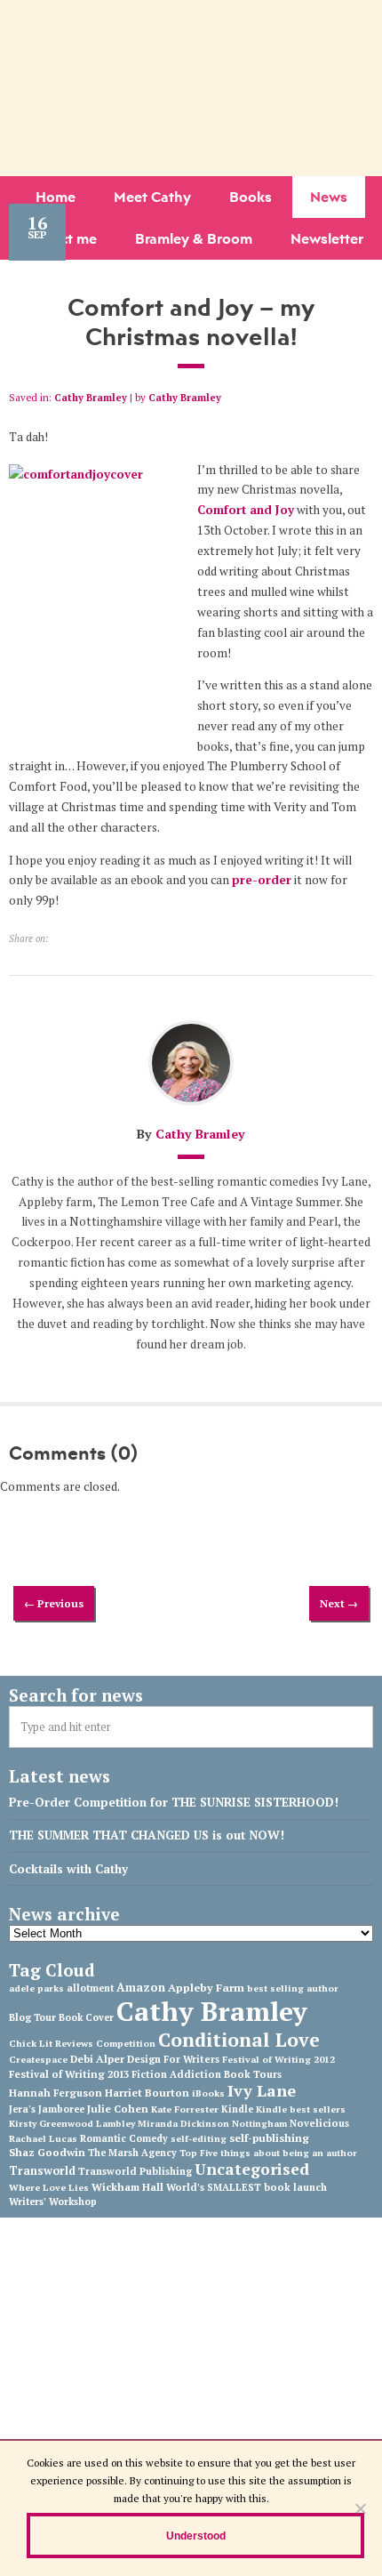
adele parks (36, 1988)
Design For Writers (173, 2059)
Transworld (42, 2171)
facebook (151, 17)
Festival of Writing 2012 (279, 2059)
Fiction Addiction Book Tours (207, 2074)
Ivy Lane (262, 2090)
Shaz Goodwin (47, 2152)
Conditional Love (239, 2040)
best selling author (293, 1988)
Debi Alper (97, 2059)
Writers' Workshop (53, 2202)
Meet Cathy (152, 197)
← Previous (54, 1603)
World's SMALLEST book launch (247, 2187)
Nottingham (259, 2124)
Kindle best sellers (301, 2109)
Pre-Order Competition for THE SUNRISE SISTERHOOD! (174, 1802)
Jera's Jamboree (47, 2109)
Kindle (237, 2109)
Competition (126, 2043)
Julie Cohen (118, 2109)
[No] (360, 2508)
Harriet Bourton (147, 2093)
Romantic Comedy (124, 2138)
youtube (204, 17)
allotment (90, 1988)
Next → (339, 1603)
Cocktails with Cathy (68, 1869)
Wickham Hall (127, 2187)
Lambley (115, 2123)
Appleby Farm (206, 1988)
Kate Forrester (185, 2109)
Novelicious (319, 2123)
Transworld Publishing (135, 2171)
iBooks (208, 2093)
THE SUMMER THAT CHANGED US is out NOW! (147, 1835)
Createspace (38, 2059)
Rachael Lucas (43, 2138)
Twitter (124, 17)
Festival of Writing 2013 (69, 2074)
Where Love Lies (49, 2187)
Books (251, 197)
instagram (258, 17)
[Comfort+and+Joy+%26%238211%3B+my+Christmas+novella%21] (59, 938)
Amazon (141, 1987)
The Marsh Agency (132, 2153)
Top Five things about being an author (268, 2153)
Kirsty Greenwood (51, 2123)
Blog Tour (32, 2017)
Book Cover (86, 2017)
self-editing (199, 2138)
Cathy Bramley (91, 397)
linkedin (178, 17)
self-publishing (269, 2137)
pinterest (231, 17)
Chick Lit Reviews (51, 2043)
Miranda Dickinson (183, 2123)
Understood (196, 2536)
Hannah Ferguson (56, 2093)
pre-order (262, 880)
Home (56, 197)
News (329, 197)
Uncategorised (252, 2169)
